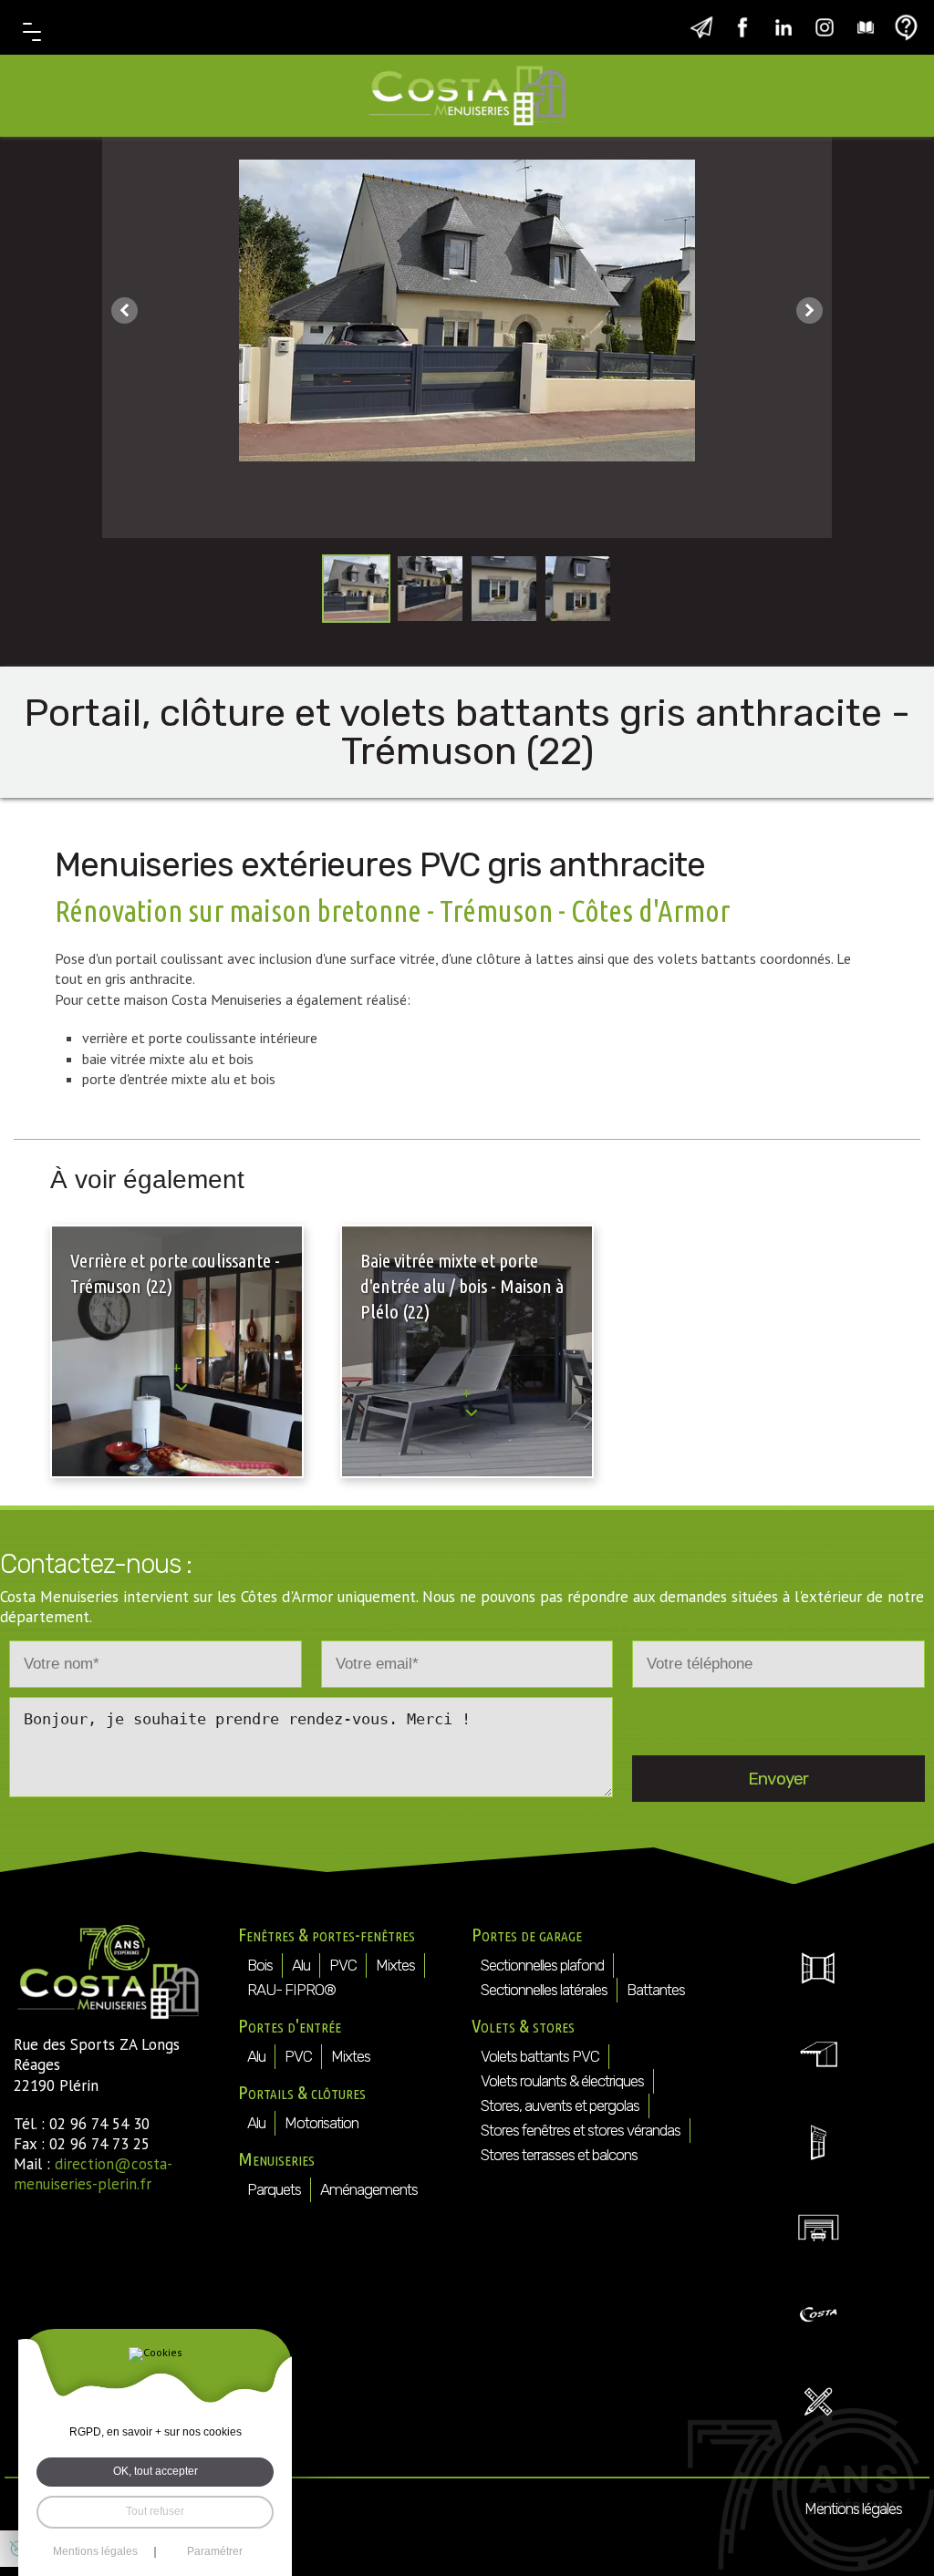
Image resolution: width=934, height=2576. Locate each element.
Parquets (274, 2189)
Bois (260, 1965)
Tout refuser (155, 2511)
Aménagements (369, 2189)
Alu (301, 1965)
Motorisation (322, 2123)
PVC (343, 1965)
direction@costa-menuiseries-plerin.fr (93, 2174)
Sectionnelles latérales (544, 1990)
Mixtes (395, 1965)
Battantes (656, 1990)
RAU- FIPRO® (291, 1990)
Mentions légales (853, 2509)
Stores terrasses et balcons (559, 2155)
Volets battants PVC (540, 2056)
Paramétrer (215, 2552)
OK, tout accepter (156, 2471)
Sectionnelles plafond (542, 1965)
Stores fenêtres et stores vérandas (581, 2130)
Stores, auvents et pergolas (560, 2105)
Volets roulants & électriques (562, 2081)
